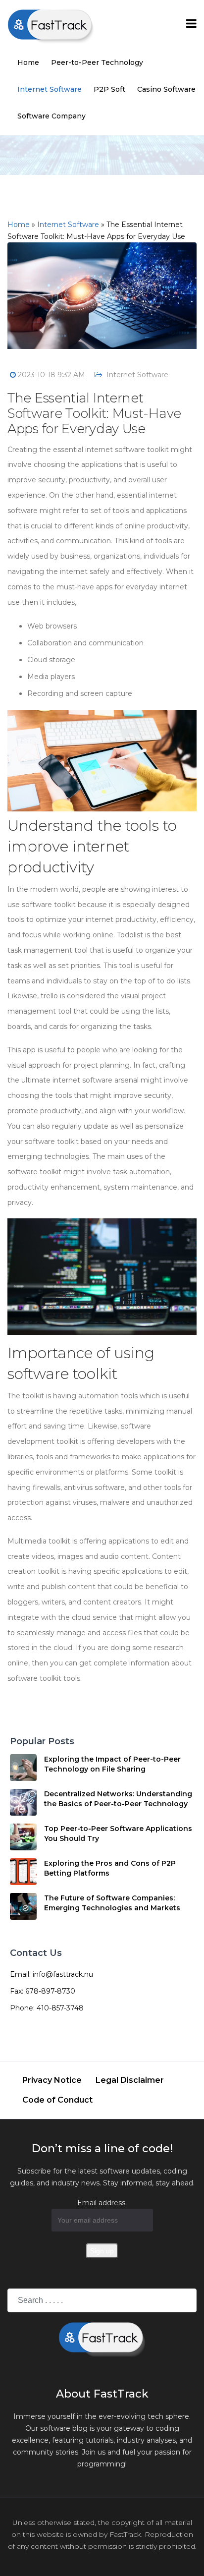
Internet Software (50, 89)
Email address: (102, 2203)
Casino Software (166, 89)
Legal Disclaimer (130, 2080)
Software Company (51, 116)
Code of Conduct (57, 2100)
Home (28, 62)
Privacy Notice (52, 2080)
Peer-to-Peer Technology (97, 62)
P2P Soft (109, 89)
